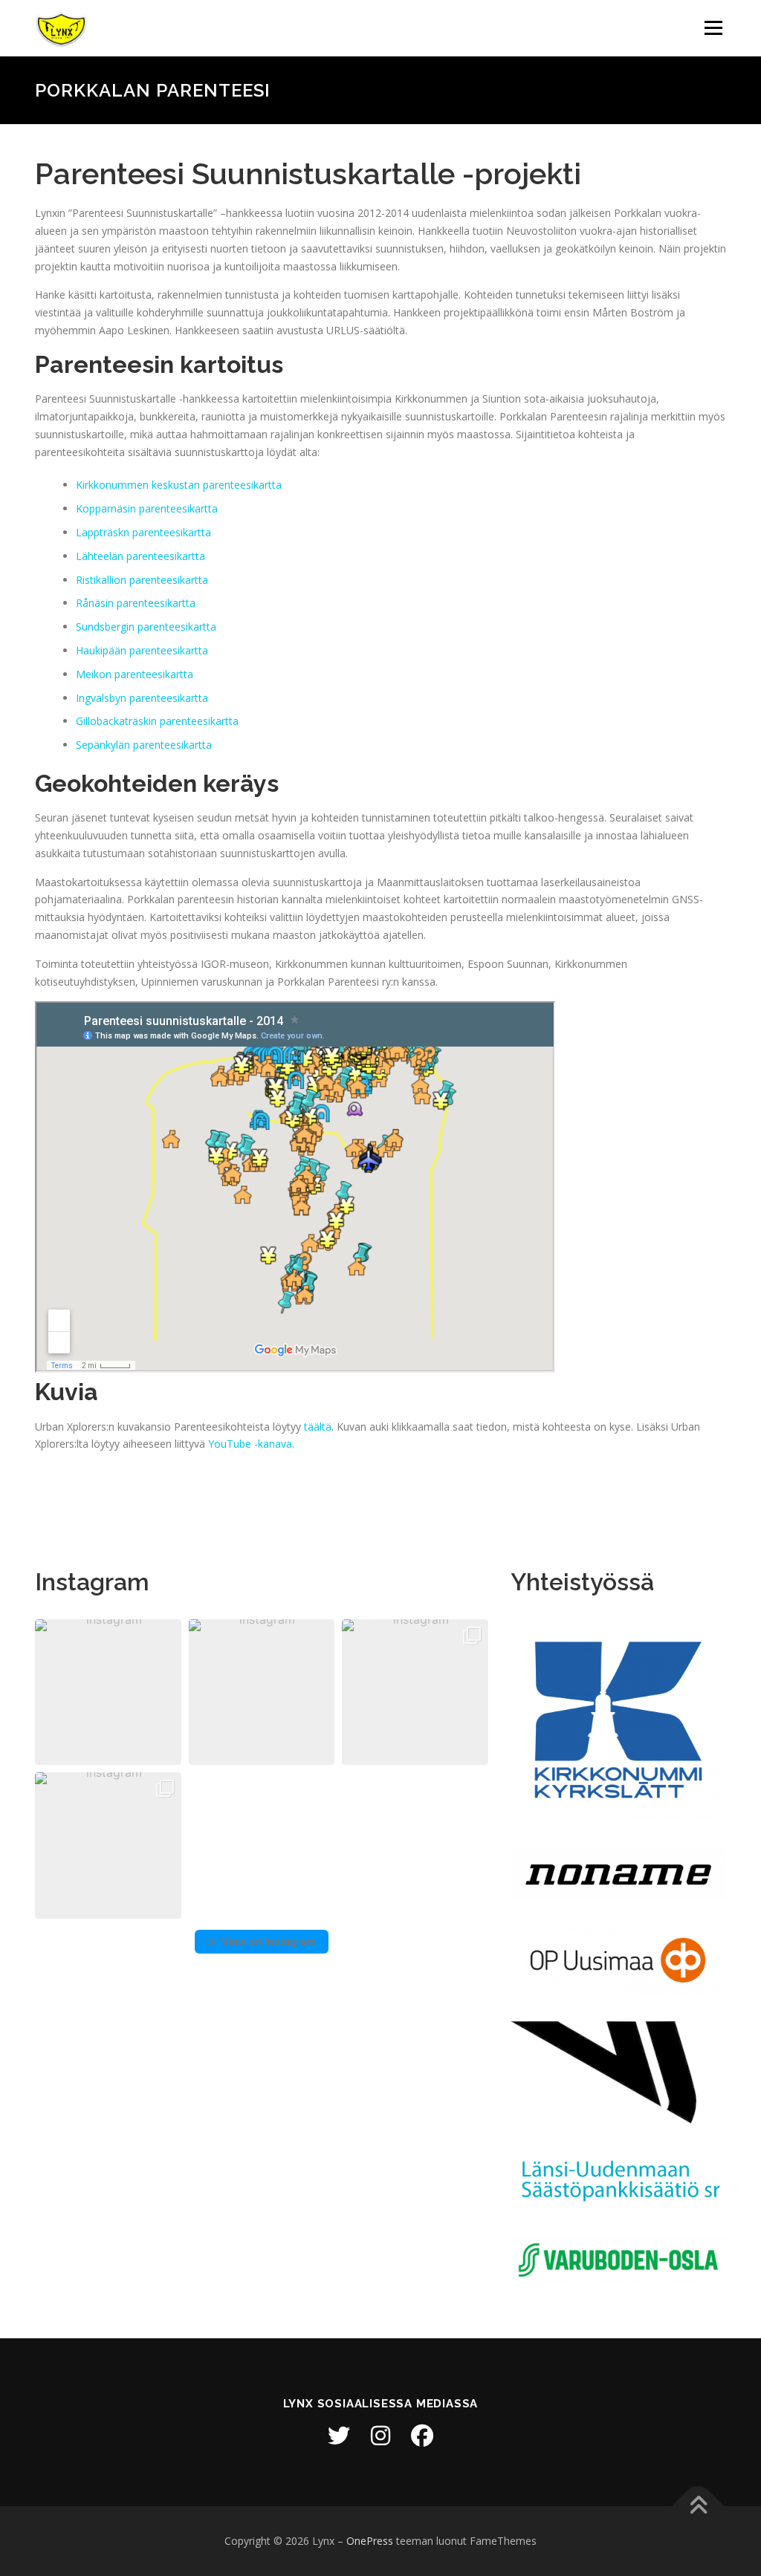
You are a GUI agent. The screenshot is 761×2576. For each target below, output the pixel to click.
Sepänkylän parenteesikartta (144, 745)
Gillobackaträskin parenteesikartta (157, 721)
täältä (318, 1427)
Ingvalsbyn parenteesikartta (142, 698)
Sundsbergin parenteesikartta (146, 627)
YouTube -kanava (250, 1444)
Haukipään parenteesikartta (142, 650)
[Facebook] (422, 2436)
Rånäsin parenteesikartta (136, 603)
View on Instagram (269, 1941)
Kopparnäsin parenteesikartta (147, 508)
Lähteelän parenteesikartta (140, 556)
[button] (108, 1692)
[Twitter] (339, 2436)
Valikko (713, 28)
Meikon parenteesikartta (135, 674)
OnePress (370, 2541)
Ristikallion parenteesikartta (142, 580)
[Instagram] (380, 2436)
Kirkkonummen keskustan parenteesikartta (179, 485)
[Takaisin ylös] (698, 2507)
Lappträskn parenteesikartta (143, 532)
